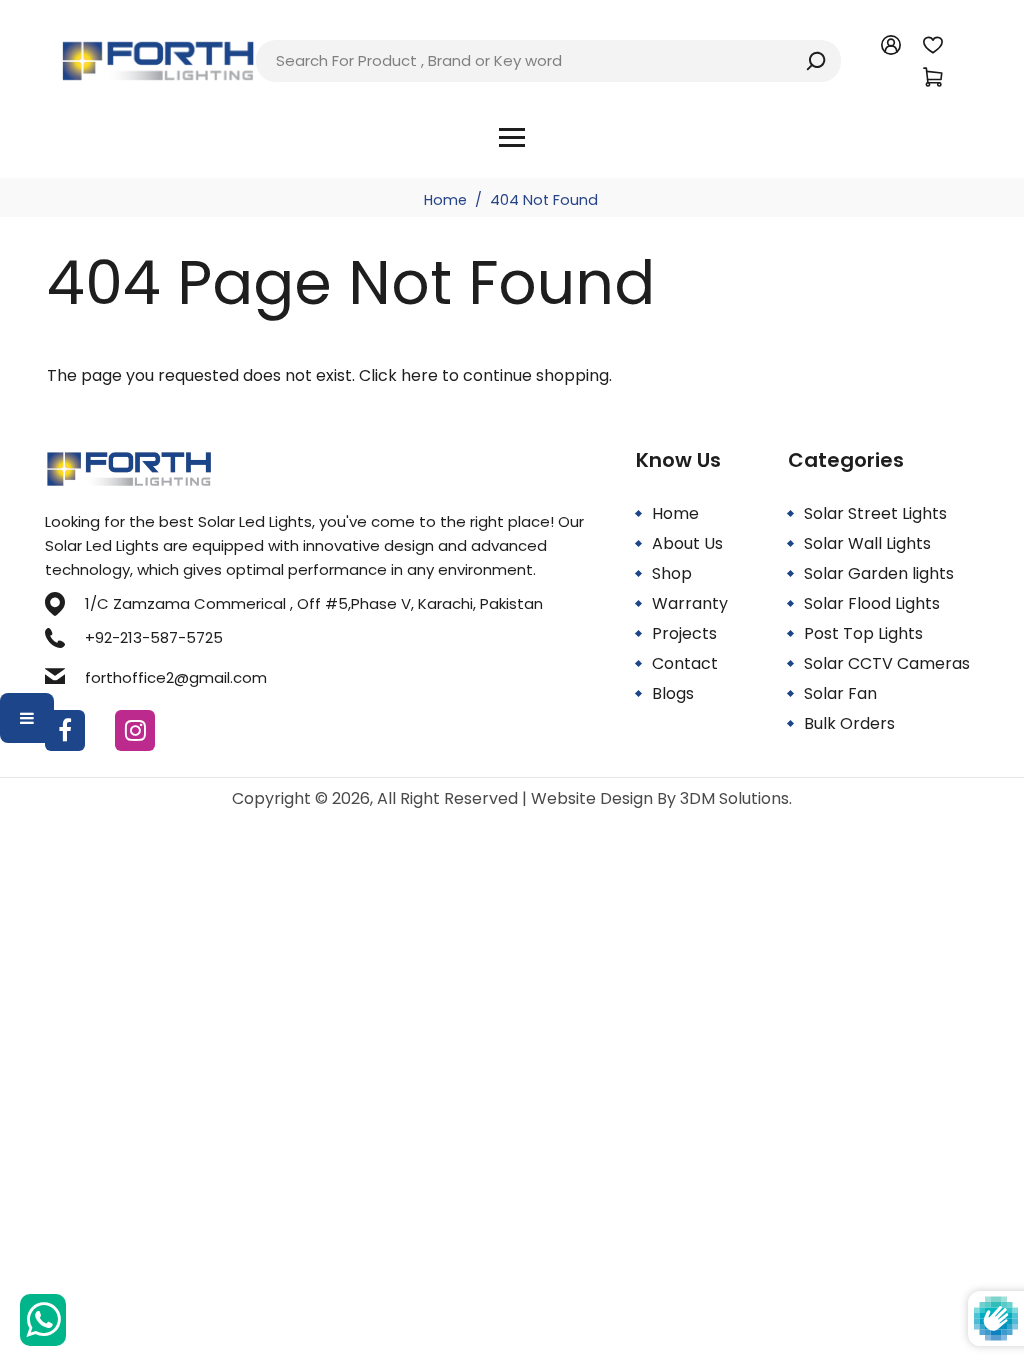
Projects (684, 633)
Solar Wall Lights (867, 543)
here (419, 375)
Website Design (594, 798)
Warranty (690, 603)
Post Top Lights (863, 633)
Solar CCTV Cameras (887, 663)
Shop (672, 573)
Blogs (673, 693)
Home (445, 200)
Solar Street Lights (875, 513)
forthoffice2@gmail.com (176, 677)
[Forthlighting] (158, 59)
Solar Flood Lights (872, 603)
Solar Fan (840, 693)
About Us (687, 543)
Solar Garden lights (879, 573)
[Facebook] (65, 730)
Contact (685, 663)
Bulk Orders (849, 723)
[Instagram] (135, 730)
